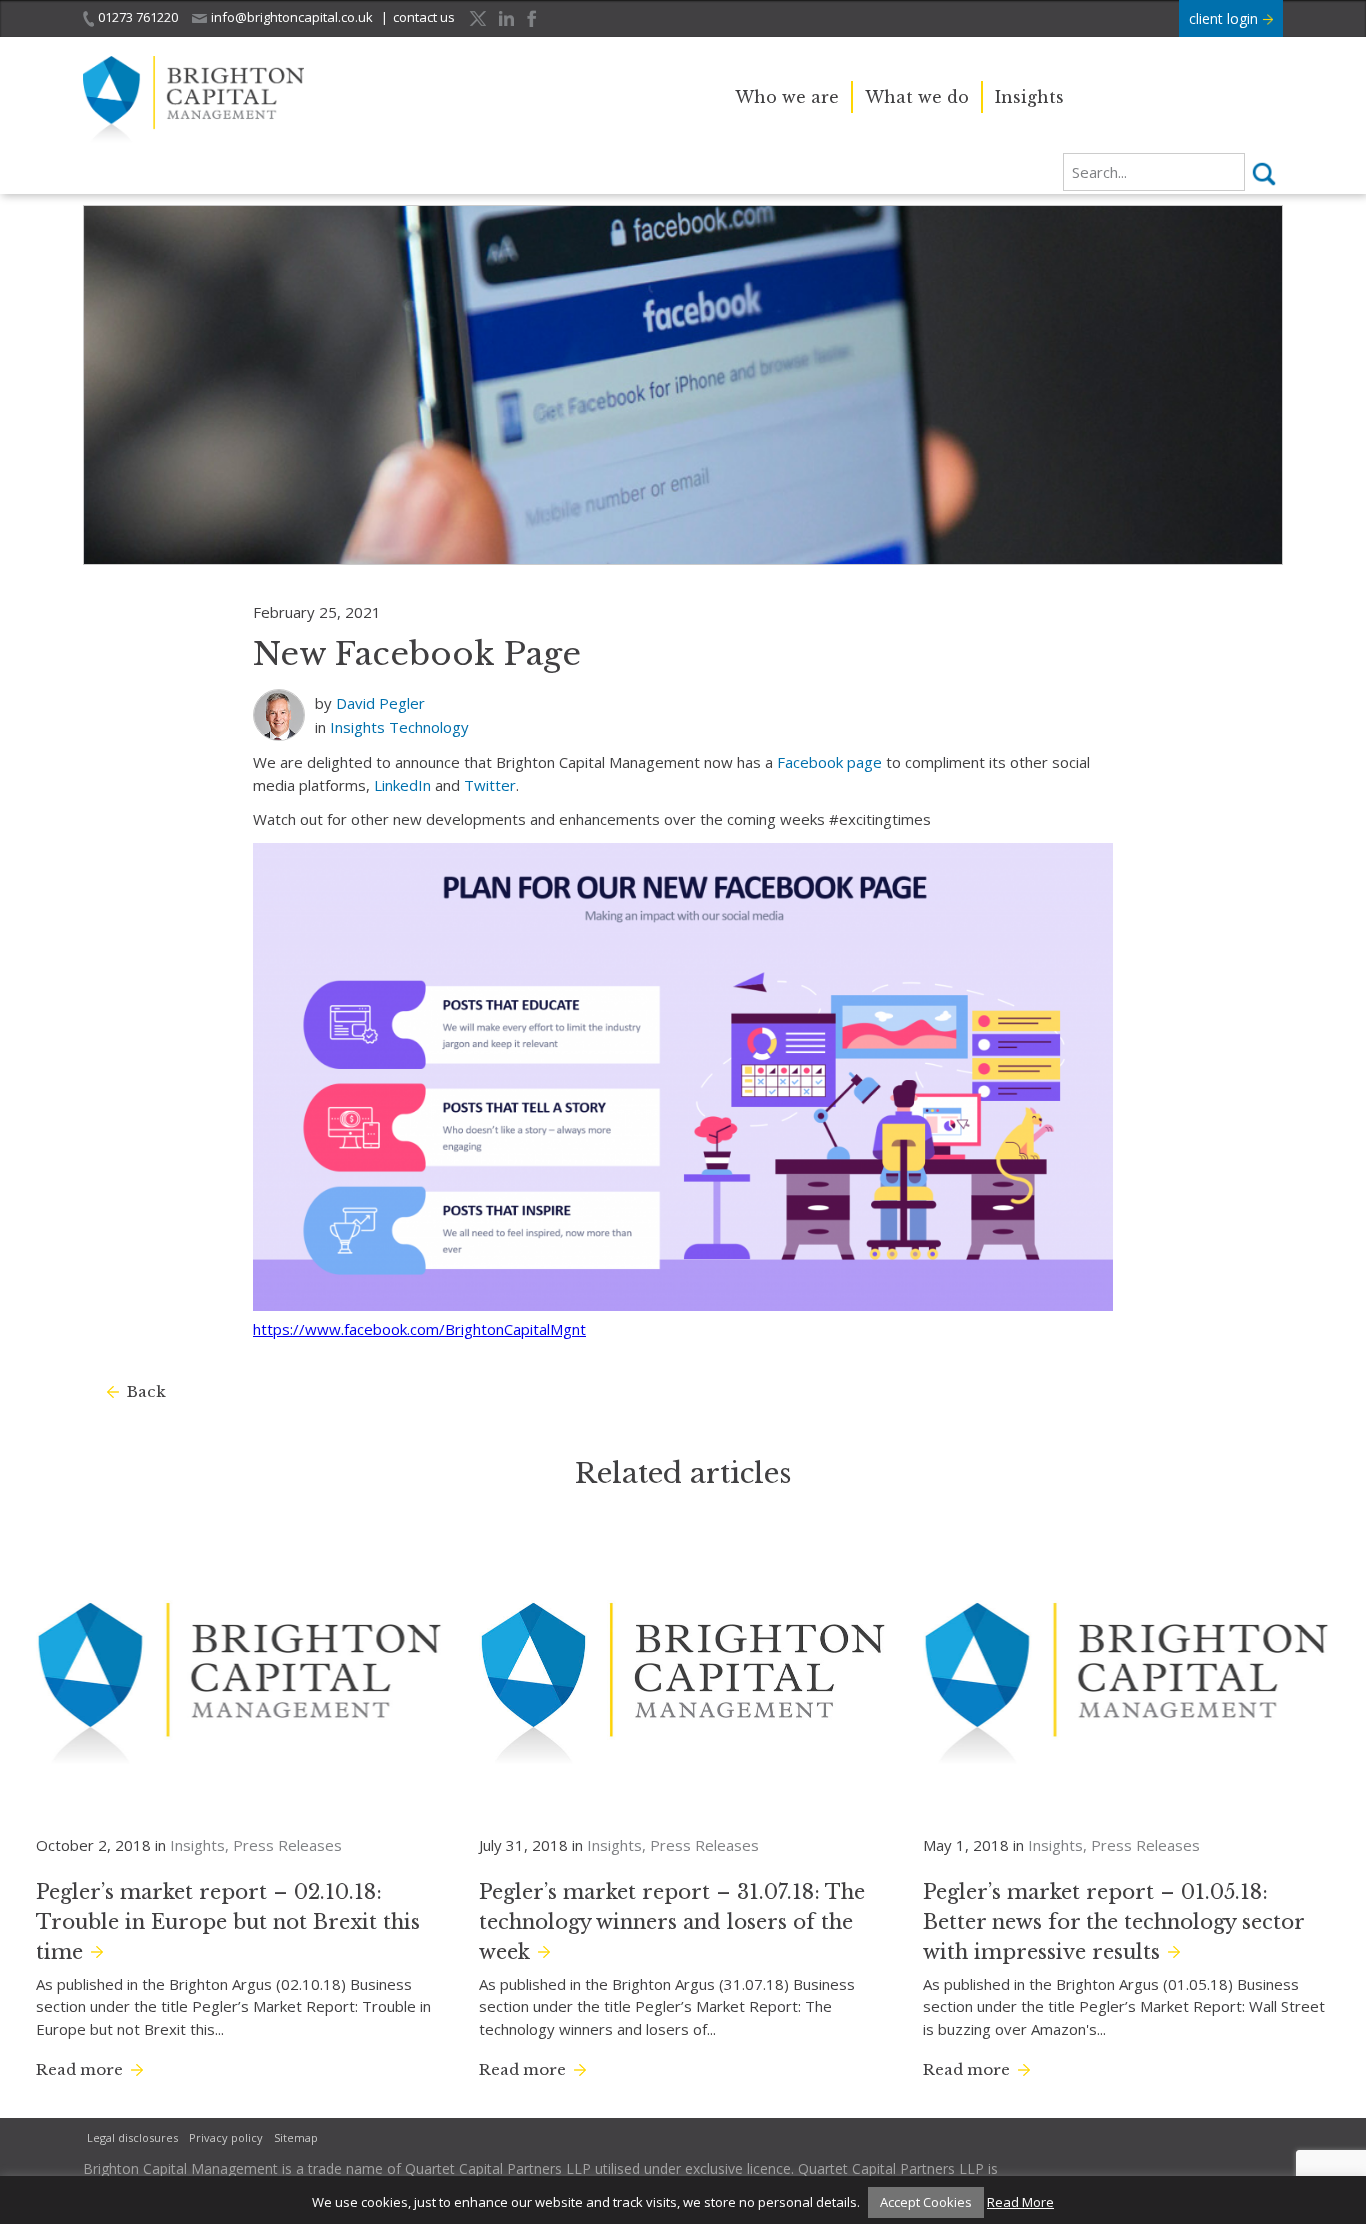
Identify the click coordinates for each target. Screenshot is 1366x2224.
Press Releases (287, 1845)
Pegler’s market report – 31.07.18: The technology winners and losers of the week (672, 1922)
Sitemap (296, 2137)
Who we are (787, 97)
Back (146, 1391)
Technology (429, 727)
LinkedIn (402, 785)
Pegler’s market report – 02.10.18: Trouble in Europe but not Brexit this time (228, 1922)
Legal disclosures (132, 2137)
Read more (79, 2069)
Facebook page (829, 762)
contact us (424, 17)
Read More (1020, 2202)
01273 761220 (138, 17)
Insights (1029, 97)
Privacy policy (226, 2137)
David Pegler (380, 703)
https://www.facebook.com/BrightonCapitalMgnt (419, 1329)
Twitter (490, 785)
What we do (917, 97)
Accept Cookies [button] (926, 2202)
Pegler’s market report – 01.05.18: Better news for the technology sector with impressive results (1114, 1922)
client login (1225, 18)
